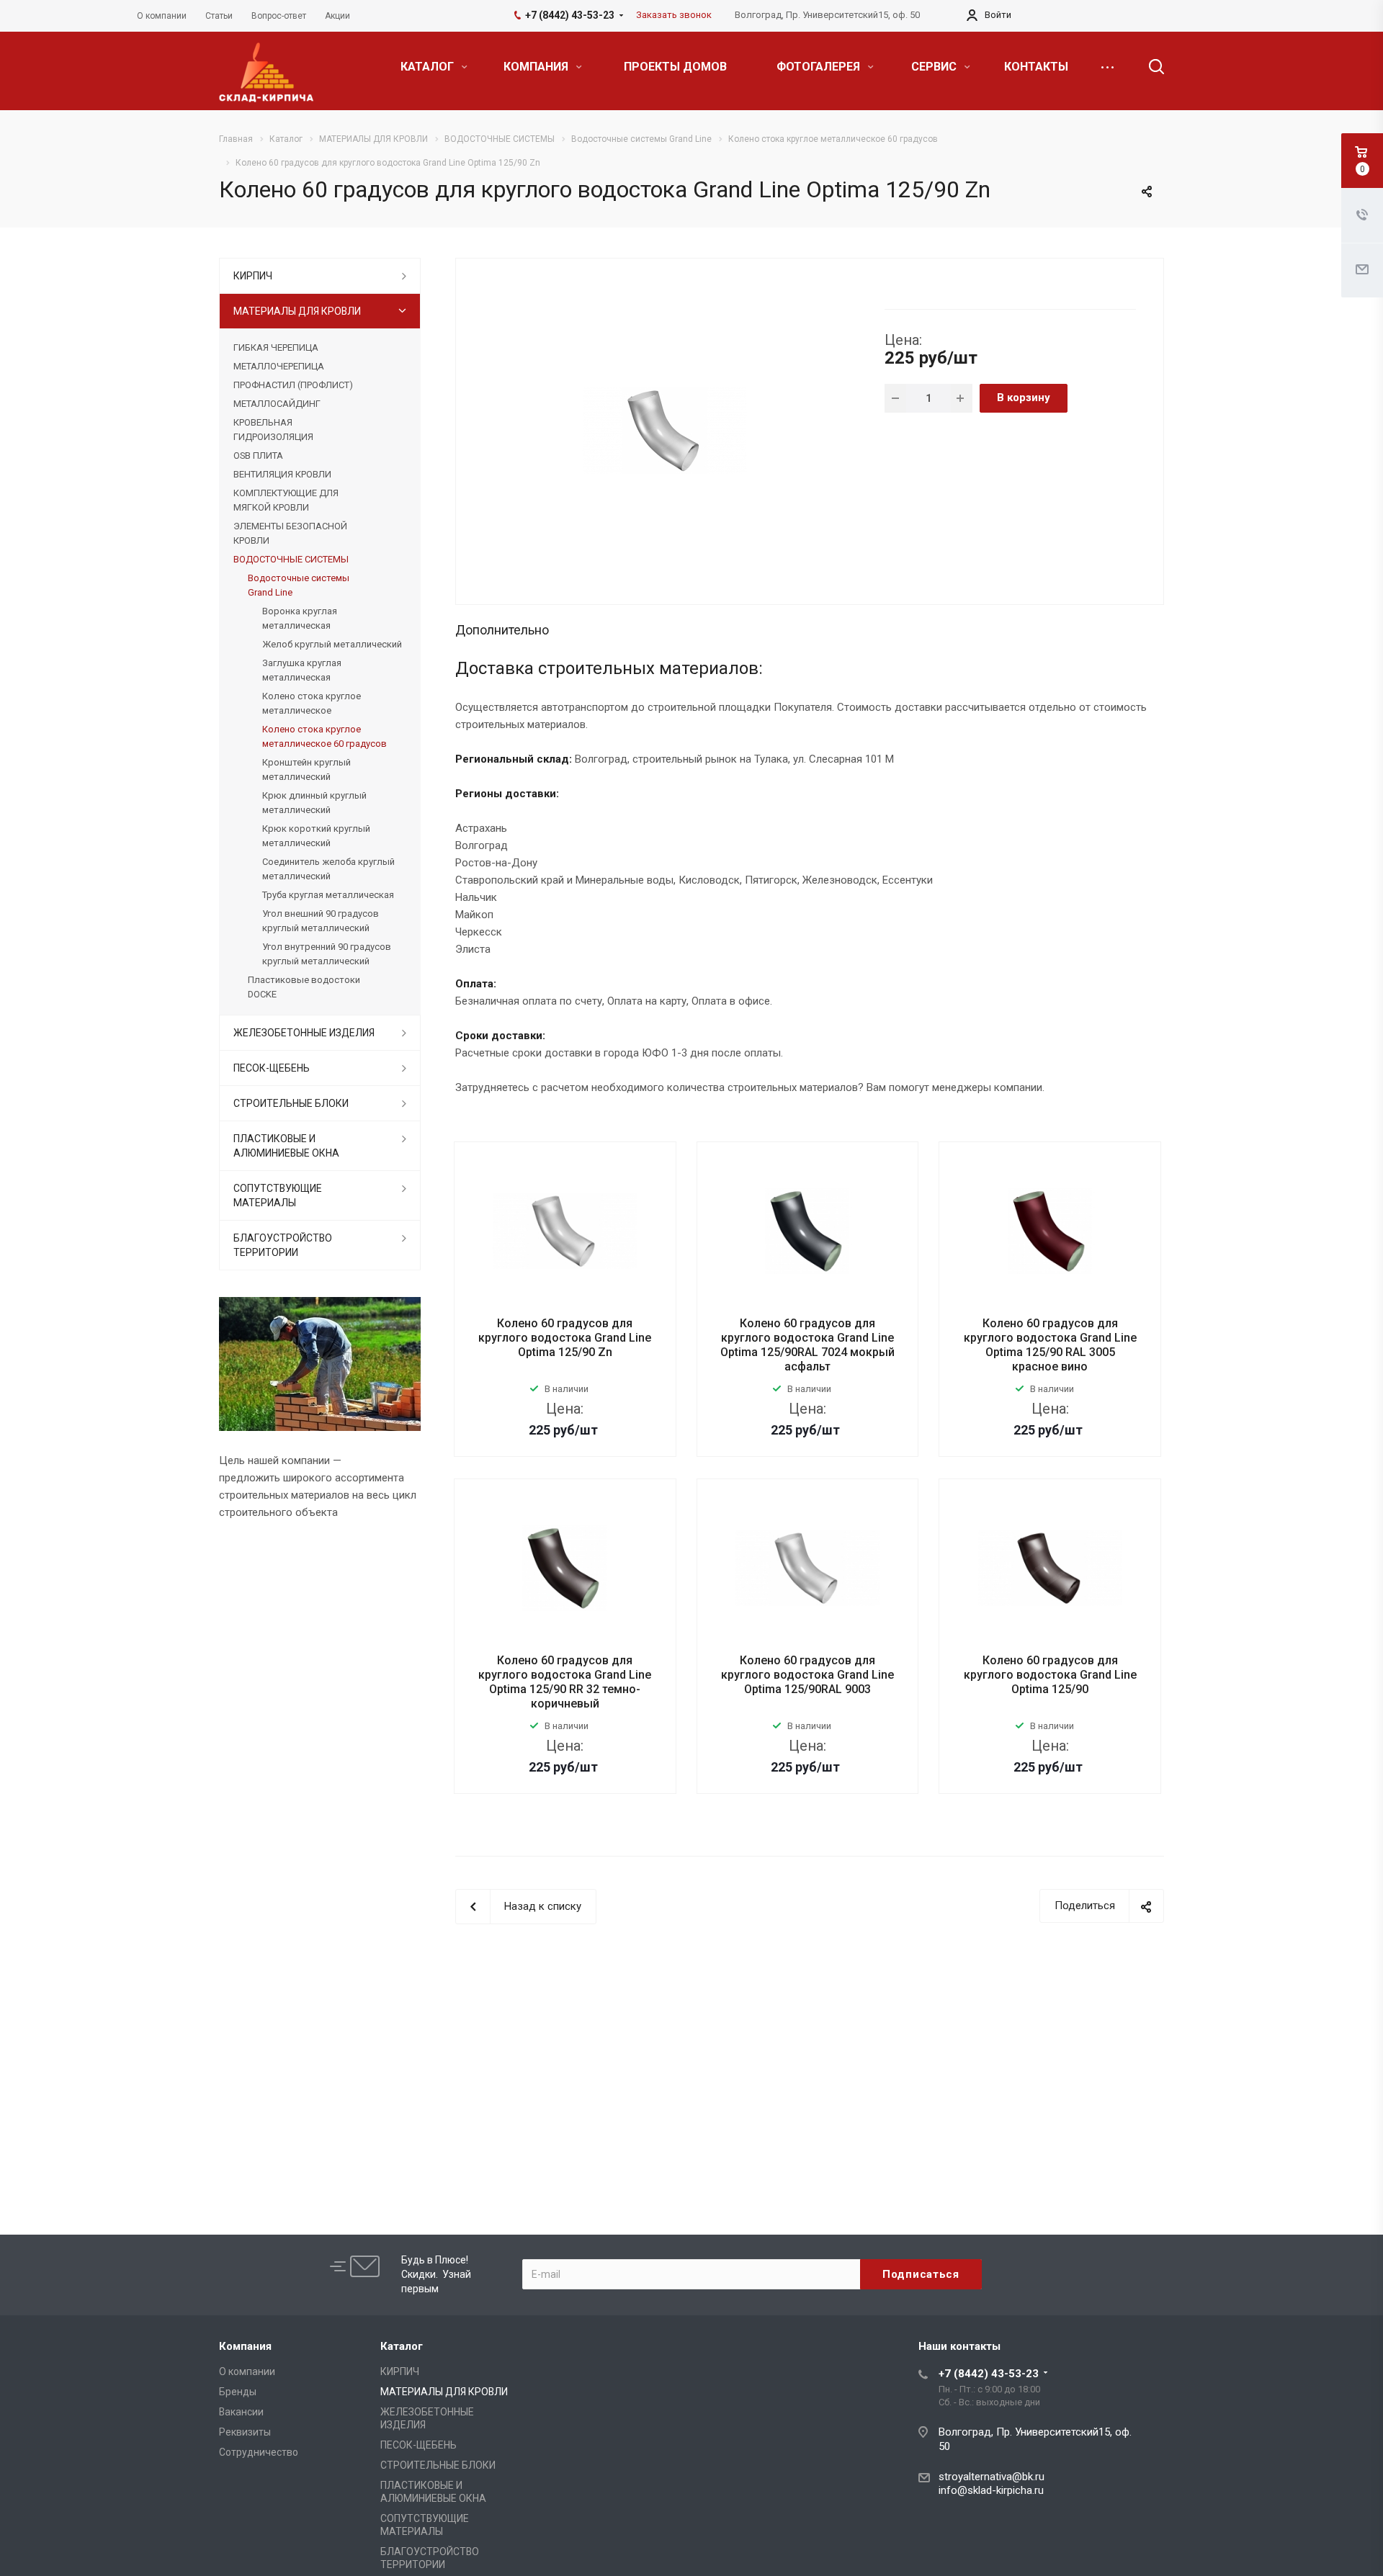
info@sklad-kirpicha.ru (991, 2490)
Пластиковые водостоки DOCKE (304, 987)
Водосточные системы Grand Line (299, 585)
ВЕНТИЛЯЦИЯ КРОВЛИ (282, 474)
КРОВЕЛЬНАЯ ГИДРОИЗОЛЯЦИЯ (273, 430)
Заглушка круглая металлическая (302, 670)
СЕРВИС (935, 67)
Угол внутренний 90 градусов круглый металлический (327, 954)
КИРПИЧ (253, 276)
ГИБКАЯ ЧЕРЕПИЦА (276, 347)
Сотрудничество (259, 2452)
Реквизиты (245, 2432)
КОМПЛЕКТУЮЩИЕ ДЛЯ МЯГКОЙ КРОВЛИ (286, 500)
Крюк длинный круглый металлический (314, 803)
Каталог (402, 2346)
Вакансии (241, 2412)
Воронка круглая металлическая (300, 618)
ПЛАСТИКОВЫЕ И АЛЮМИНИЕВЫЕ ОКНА (286, 1146)
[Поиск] (1150, 67)
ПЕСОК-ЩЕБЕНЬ (272, 1068)
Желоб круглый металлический (332, 644)
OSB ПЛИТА (258, 455)
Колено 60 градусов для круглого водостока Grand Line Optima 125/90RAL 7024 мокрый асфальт (807, 1345)
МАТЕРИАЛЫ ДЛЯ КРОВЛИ (297, 311)
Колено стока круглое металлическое (312, 703)
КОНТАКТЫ (1036, 67)
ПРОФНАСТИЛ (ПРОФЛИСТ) (293, 385)
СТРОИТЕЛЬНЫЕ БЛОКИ (291, 1103)
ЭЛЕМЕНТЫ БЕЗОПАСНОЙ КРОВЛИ (290, 533)
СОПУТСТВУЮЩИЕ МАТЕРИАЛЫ (278, 1195)
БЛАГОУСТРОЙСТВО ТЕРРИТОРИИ (283, 1245)
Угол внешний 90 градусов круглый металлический (321, 921)
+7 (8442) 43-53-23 (989, 2374)
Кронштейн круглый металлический (306, 769)
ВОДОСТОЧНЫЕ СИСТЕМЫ (291, 559)
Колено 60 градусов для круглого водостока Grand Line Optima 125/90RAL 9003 (807, 1675)
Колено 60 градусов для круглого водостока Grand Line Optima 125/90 (1050, 1675)
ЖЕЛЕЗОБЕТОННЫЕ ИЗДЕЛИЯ (304, 1033)
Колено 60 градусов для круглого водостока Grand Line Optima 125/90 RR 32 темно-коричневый (565, 1682)
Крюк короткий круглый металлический (316, 836)
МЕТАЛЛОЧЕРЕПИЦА (279, 366)
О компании (247, 2371)
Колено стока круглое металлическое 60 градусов (325, 736)
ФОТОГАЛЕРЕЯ (820, 67)
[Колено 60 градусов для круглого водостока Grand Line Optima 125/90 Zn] (665, 430)
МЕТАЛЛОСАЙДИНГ (277, 404)
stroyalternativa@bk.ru (992, 2477)
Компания (245, 2346)
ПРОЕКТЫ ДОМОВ (675, 67)
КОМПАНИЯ (537, 67)
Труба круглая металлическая (328, 895)
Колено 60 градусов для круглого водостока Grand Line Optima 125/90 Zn (565, 1338)
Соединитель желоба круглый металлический (328, 869)
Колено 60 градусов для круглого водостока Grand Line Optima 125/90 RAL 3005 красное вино (1050, 1345)
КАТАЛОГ (429, 67)
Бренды (238, 2392)
